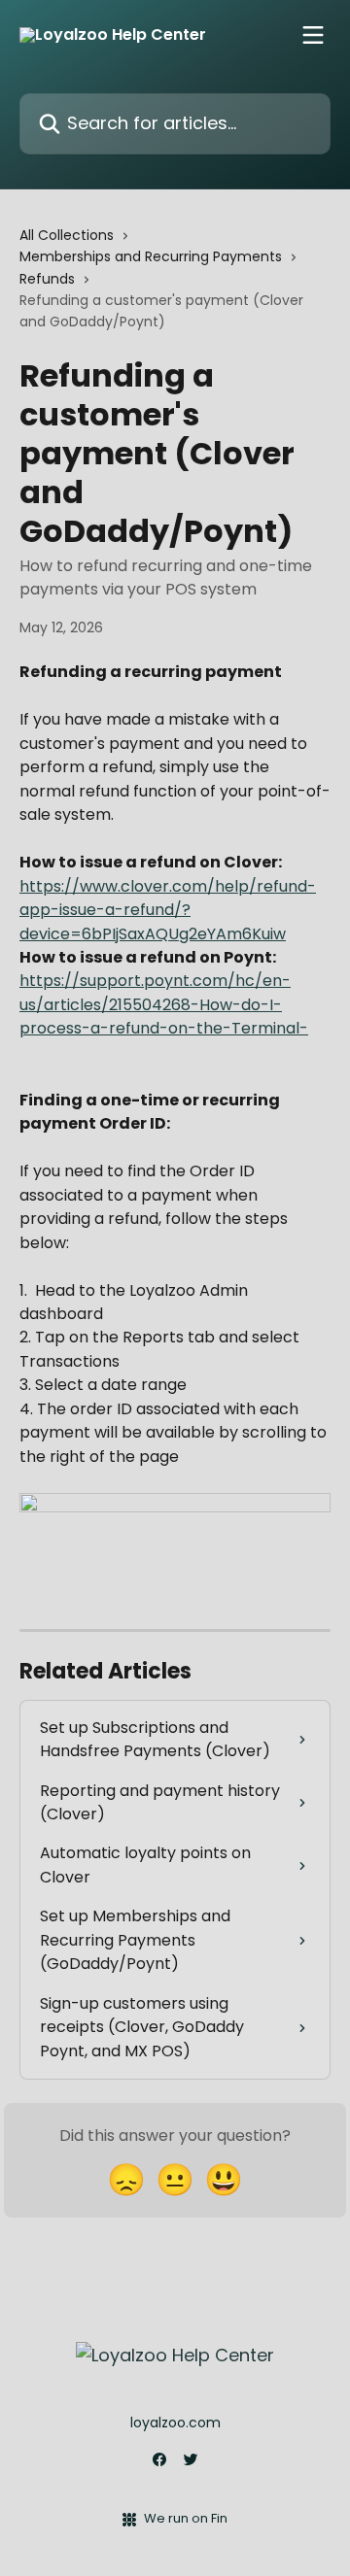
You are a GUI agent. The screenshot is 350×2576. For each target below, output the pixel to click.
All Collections (67, 235)
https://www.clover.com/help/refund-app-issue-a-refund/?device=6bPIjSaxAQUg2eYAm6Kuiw (168, 910)
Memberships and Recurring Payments (151, 256)
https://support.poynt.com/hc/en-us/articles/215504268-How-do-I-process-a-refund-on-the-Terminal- (164, 1004)
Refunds (47, 279)
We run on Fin (186, 2518)
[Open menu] (313, 35)
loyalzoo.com (175, 2423)
